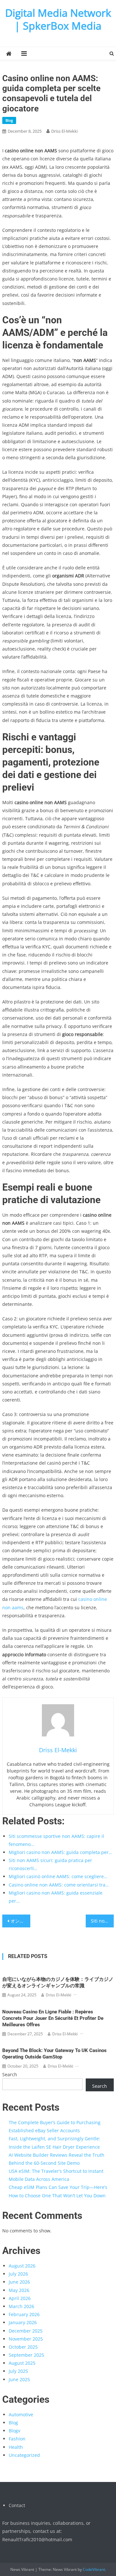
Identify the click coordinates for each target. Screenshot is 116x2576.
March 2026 (21, 2306)
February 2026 (24, 2314)
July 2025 (18, 2371)
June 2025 (19, 2379)
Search (10, 2074)
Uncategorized (24, 2455)
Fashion (17, 2439)
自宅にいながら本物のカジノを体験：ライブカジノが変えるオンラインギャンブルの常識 (58, 1982)
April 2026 (20, 2298)
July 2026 (18, 2274)
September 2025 (26, 2355)
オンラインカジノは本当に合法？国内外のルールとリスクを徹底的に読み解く (20, 1921)
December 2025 (26, 2331)
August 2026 (22, 2266)
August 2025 (22, 2363)
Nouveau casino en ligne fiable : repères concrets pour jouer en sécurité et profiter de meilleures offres (53, 2018)
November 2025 (26, 2339)
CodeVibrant (94, 2569)
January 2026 (23, 2322)
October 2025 (23, 2347)
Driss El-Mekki (64, 131)
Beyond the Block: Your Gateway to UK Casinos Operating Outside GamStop (54, 2054)
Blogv (15, 2431)
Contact (17, 2505)
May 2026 (19, 2290)
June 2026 (19, 2282)
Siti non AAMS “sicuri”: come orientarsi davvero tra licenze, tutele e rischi (102, 1921)
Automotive (21, 2414)
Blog (9, 120)
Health (16, 2447)
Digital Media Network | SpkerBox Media (58, 19)
